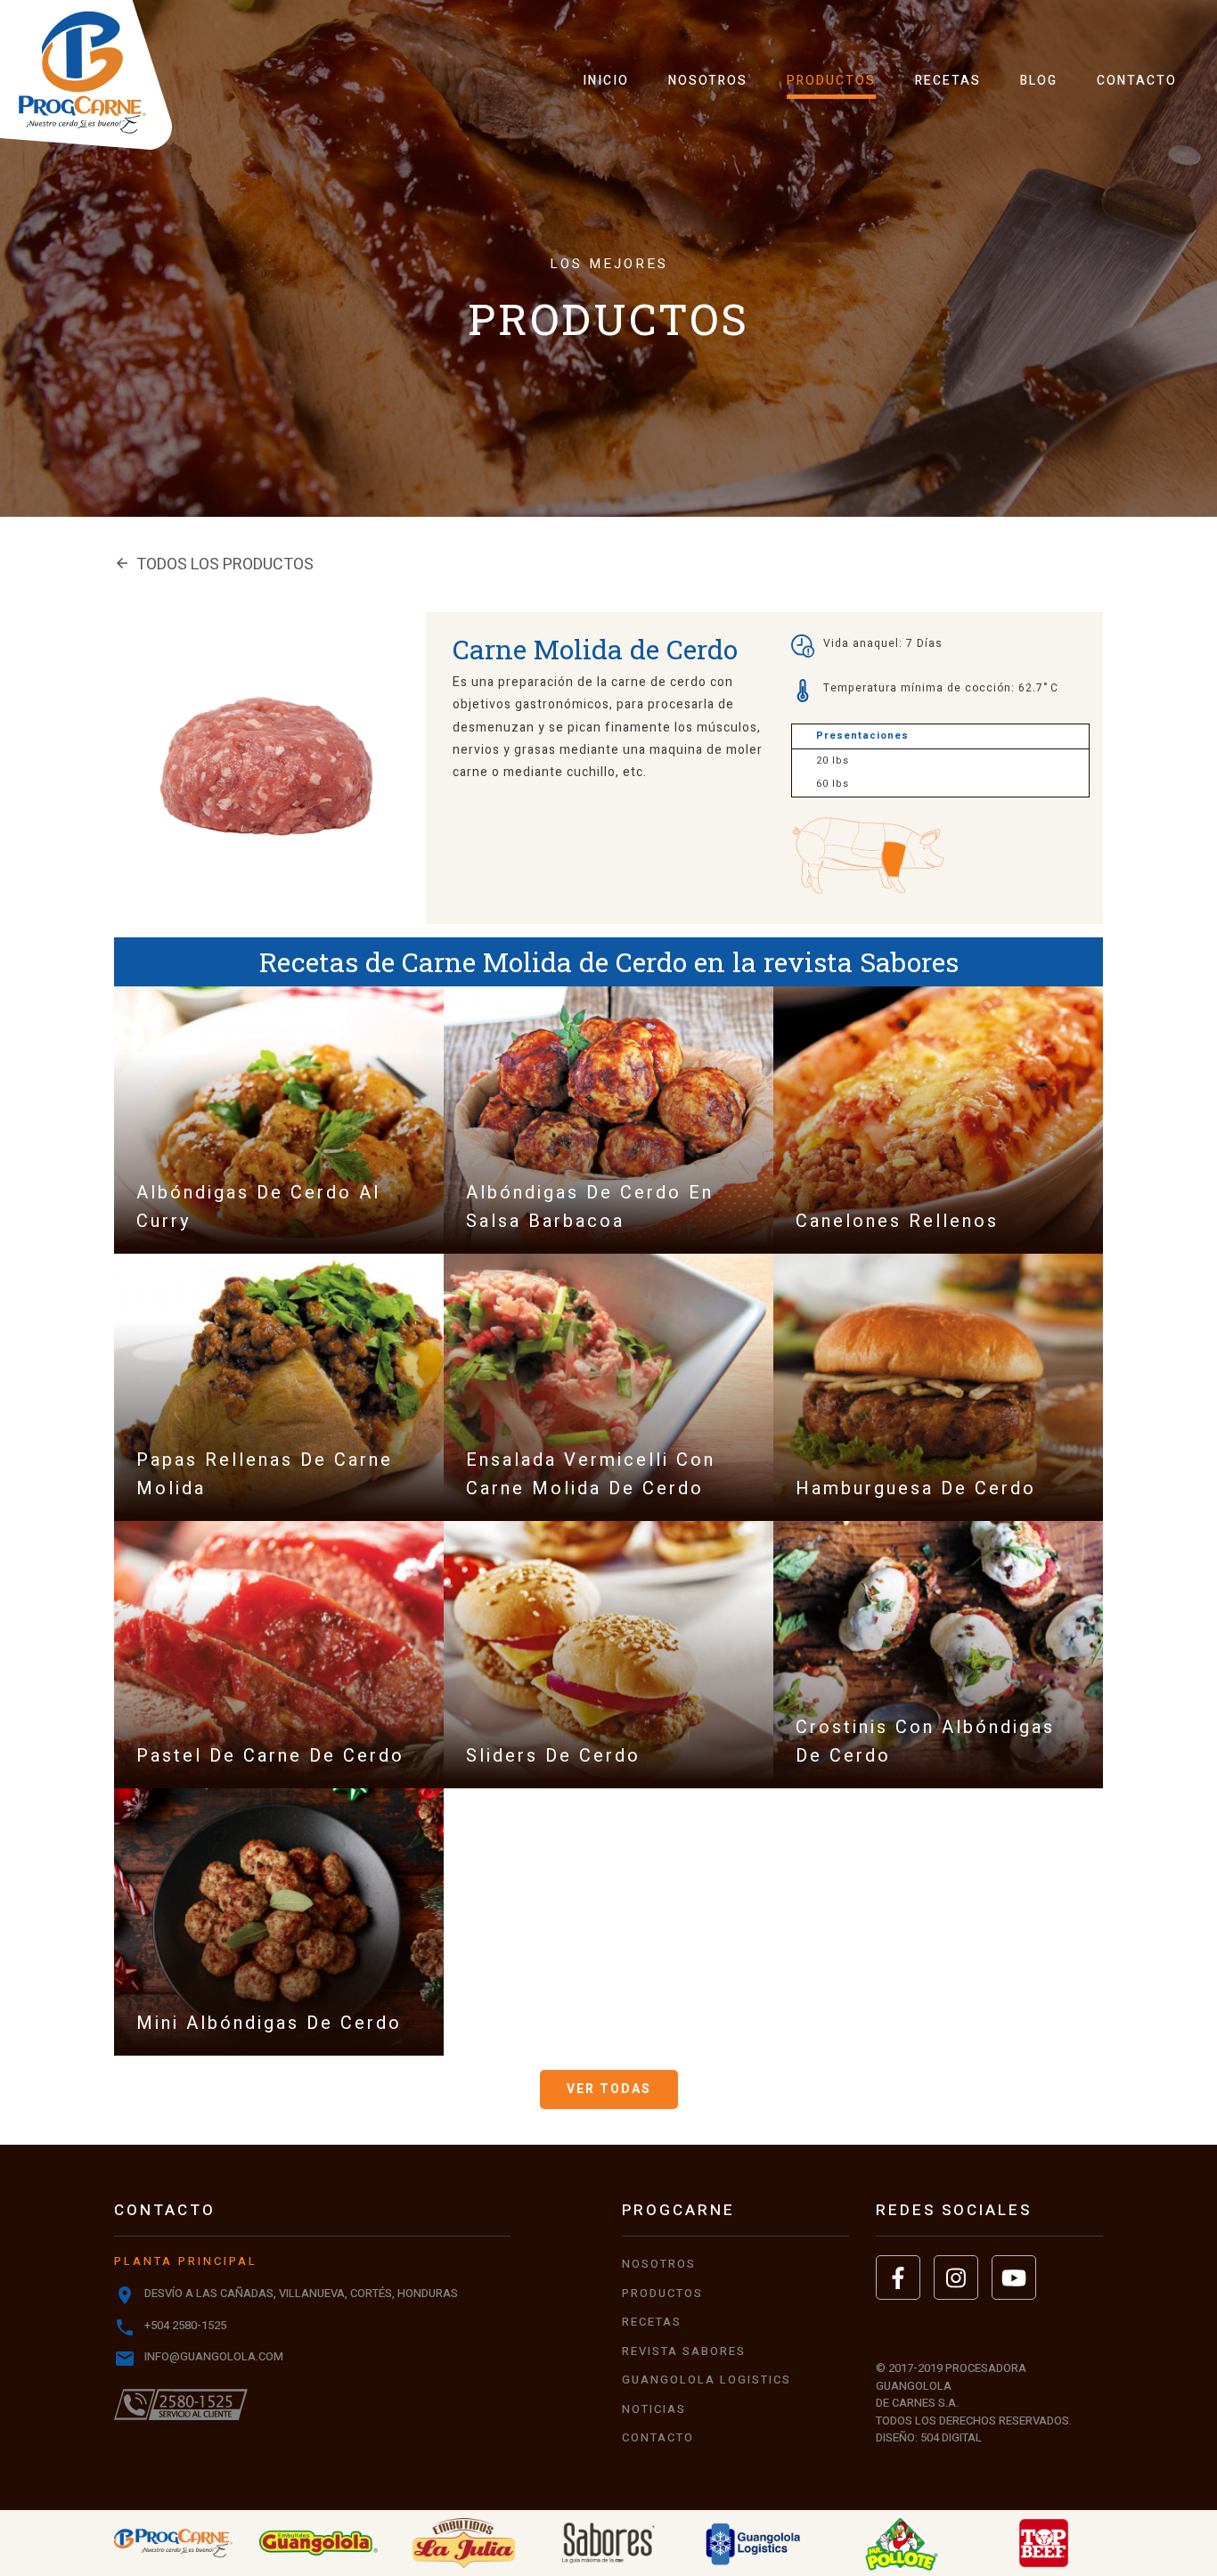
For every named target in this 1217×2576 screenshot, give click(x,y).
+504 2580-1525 (185, 2325)
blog (1039, 81)
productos (831, 81)
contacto (1137, 81)
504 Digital (951, 2437)
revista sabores (684, 2351)
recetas (948, 81)
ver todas (609, 2089)
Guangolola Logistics (707, 2380)
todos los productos (214, 564)
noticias (654, 2409)
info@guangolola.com (214, 2356)
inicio (606, 81)
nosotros (708, 81)
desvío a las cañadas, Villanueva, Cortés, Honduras (301, 2293)
